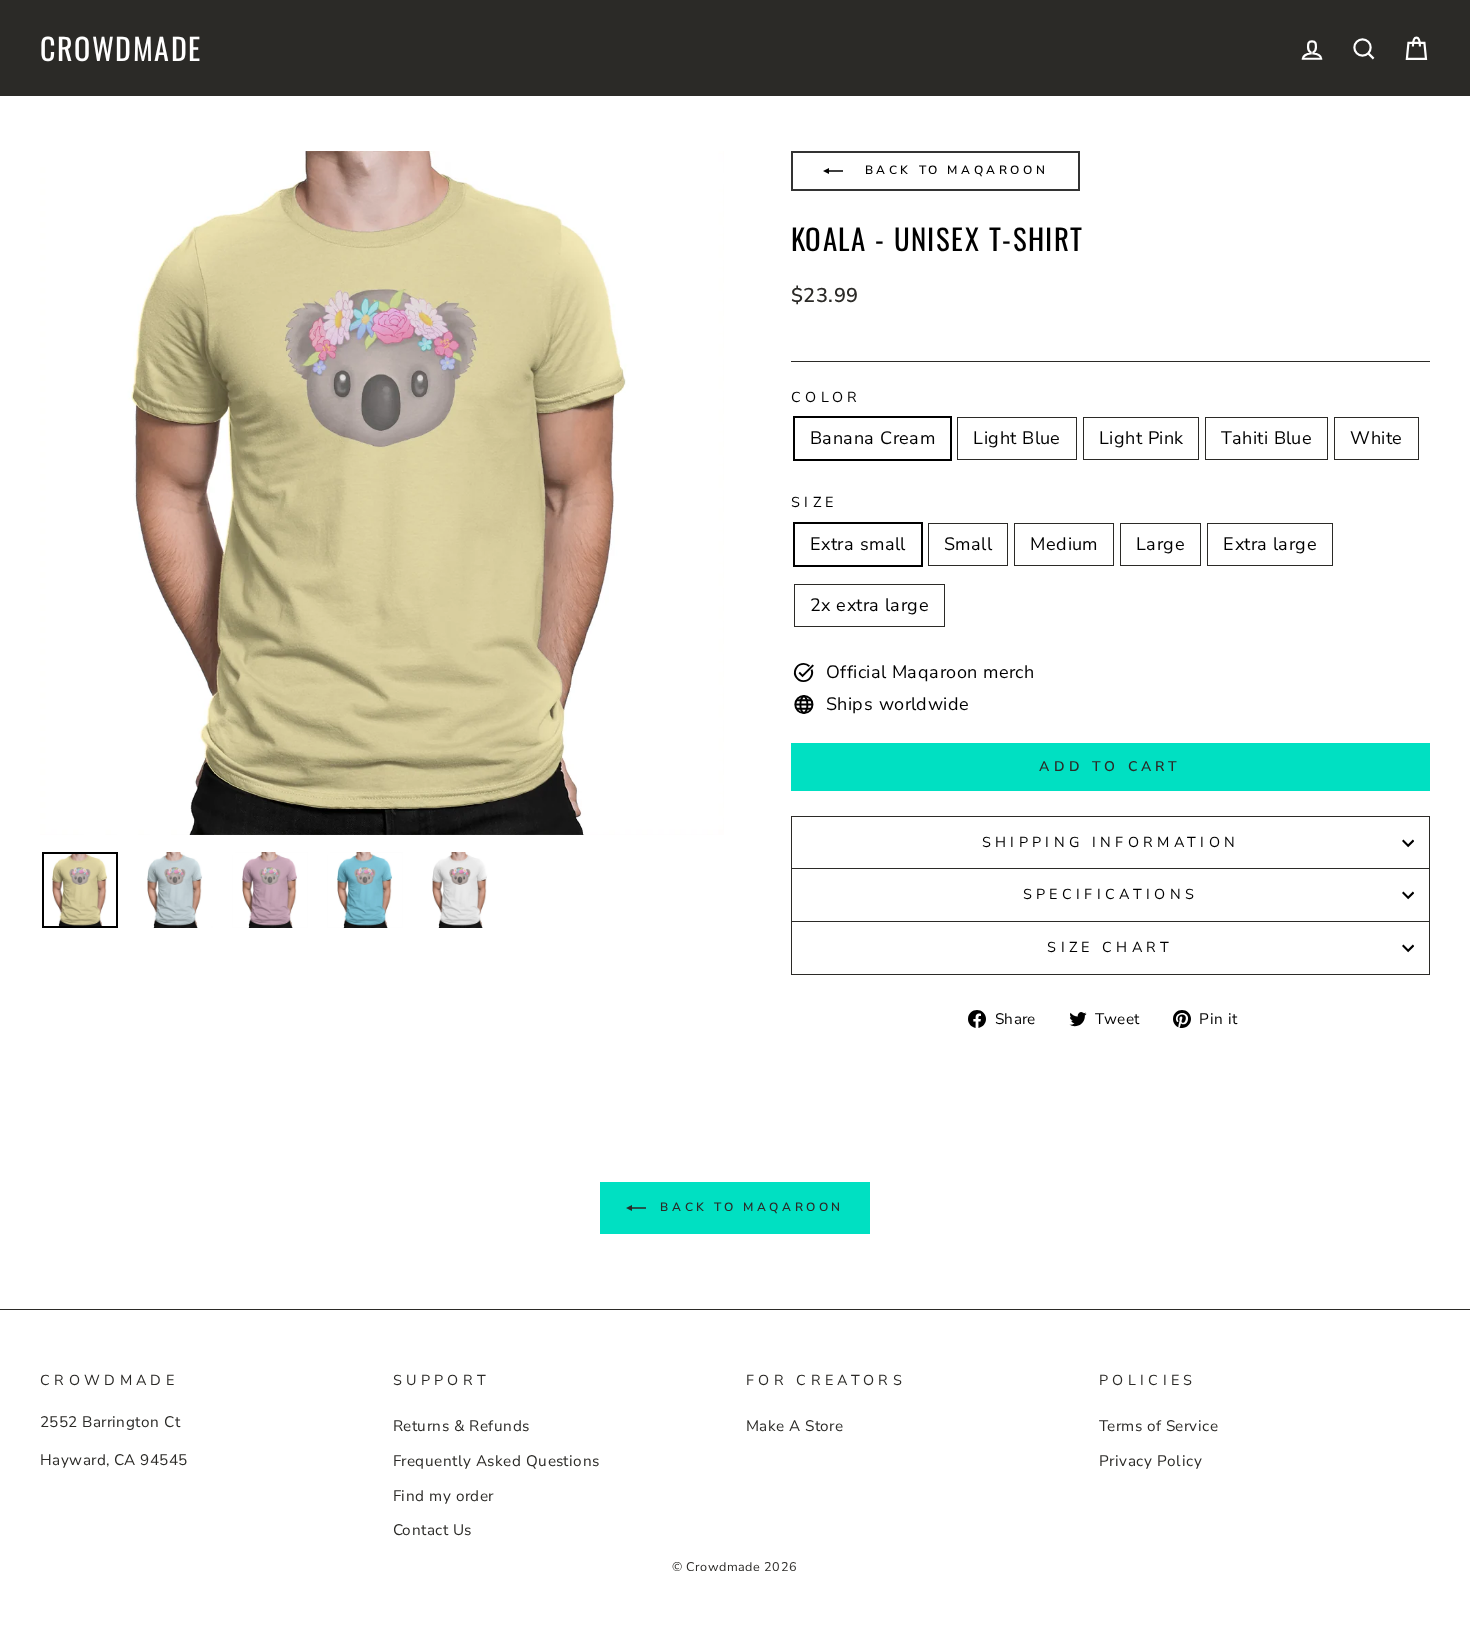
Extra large (1270, 544)
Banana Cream (872, 438)
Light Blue (1017, 438)
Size (814, 502)
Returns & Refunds (461, 1426)
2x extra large (869, 605)
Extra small (858, 544)
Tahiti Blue (1266, 438)
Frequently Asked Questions (496, 1461)
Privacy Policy (1150, 1461)
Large (1160, 544)
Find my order (443, 1496)
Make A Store (794, 1426)
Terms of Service (1158, 1426)
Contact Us (432, 1530)
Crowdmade (121, 48)
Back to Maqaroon (953, 170)
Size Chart (1110, 947)
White (1376, 438)
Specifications (1110, 894)
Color (826, 397)
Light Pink (1141, 438)
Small (968, 544)
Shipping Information (1110, 842)
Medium (1064, 544)
